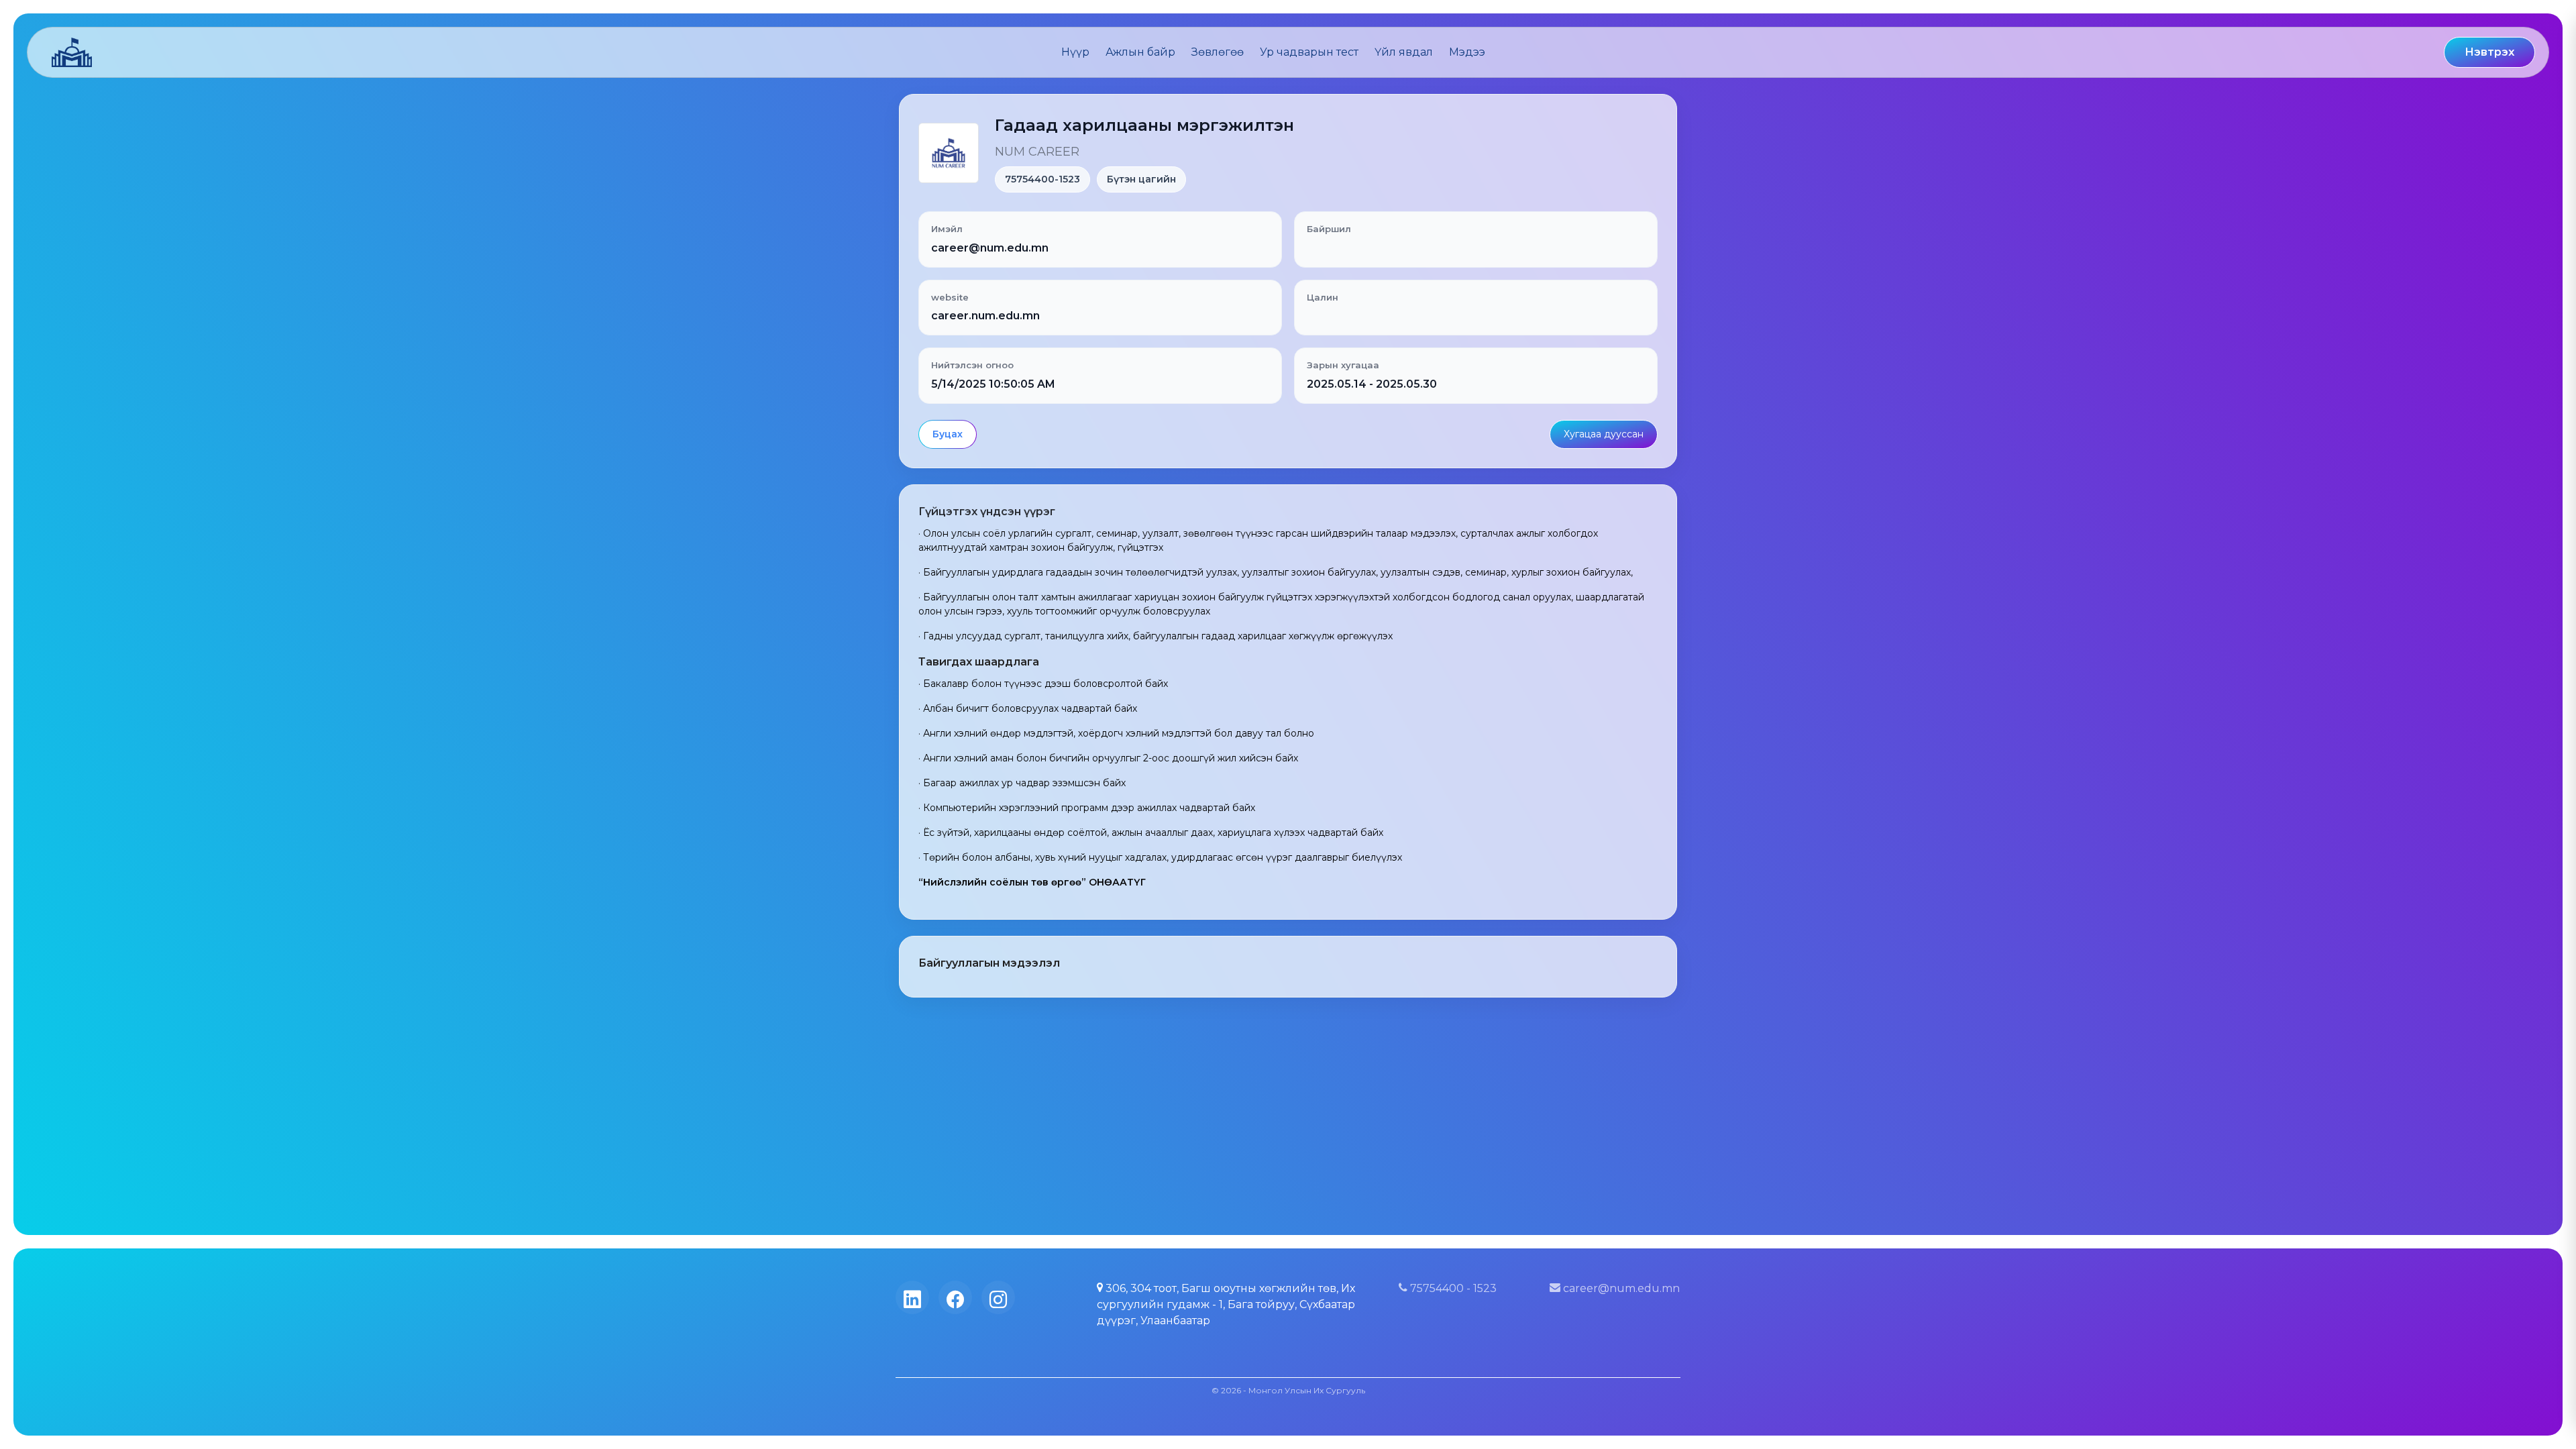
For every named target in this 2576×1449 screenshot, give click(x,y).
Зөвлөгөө (1218, 52)
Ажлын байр (1140, 52)
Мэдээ (1467, 52)
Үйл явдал (1404, 52)
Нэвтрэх (2489, 52)
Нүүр (1075, 52)
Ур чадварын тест (1309, 52)
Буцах (948, 434)
